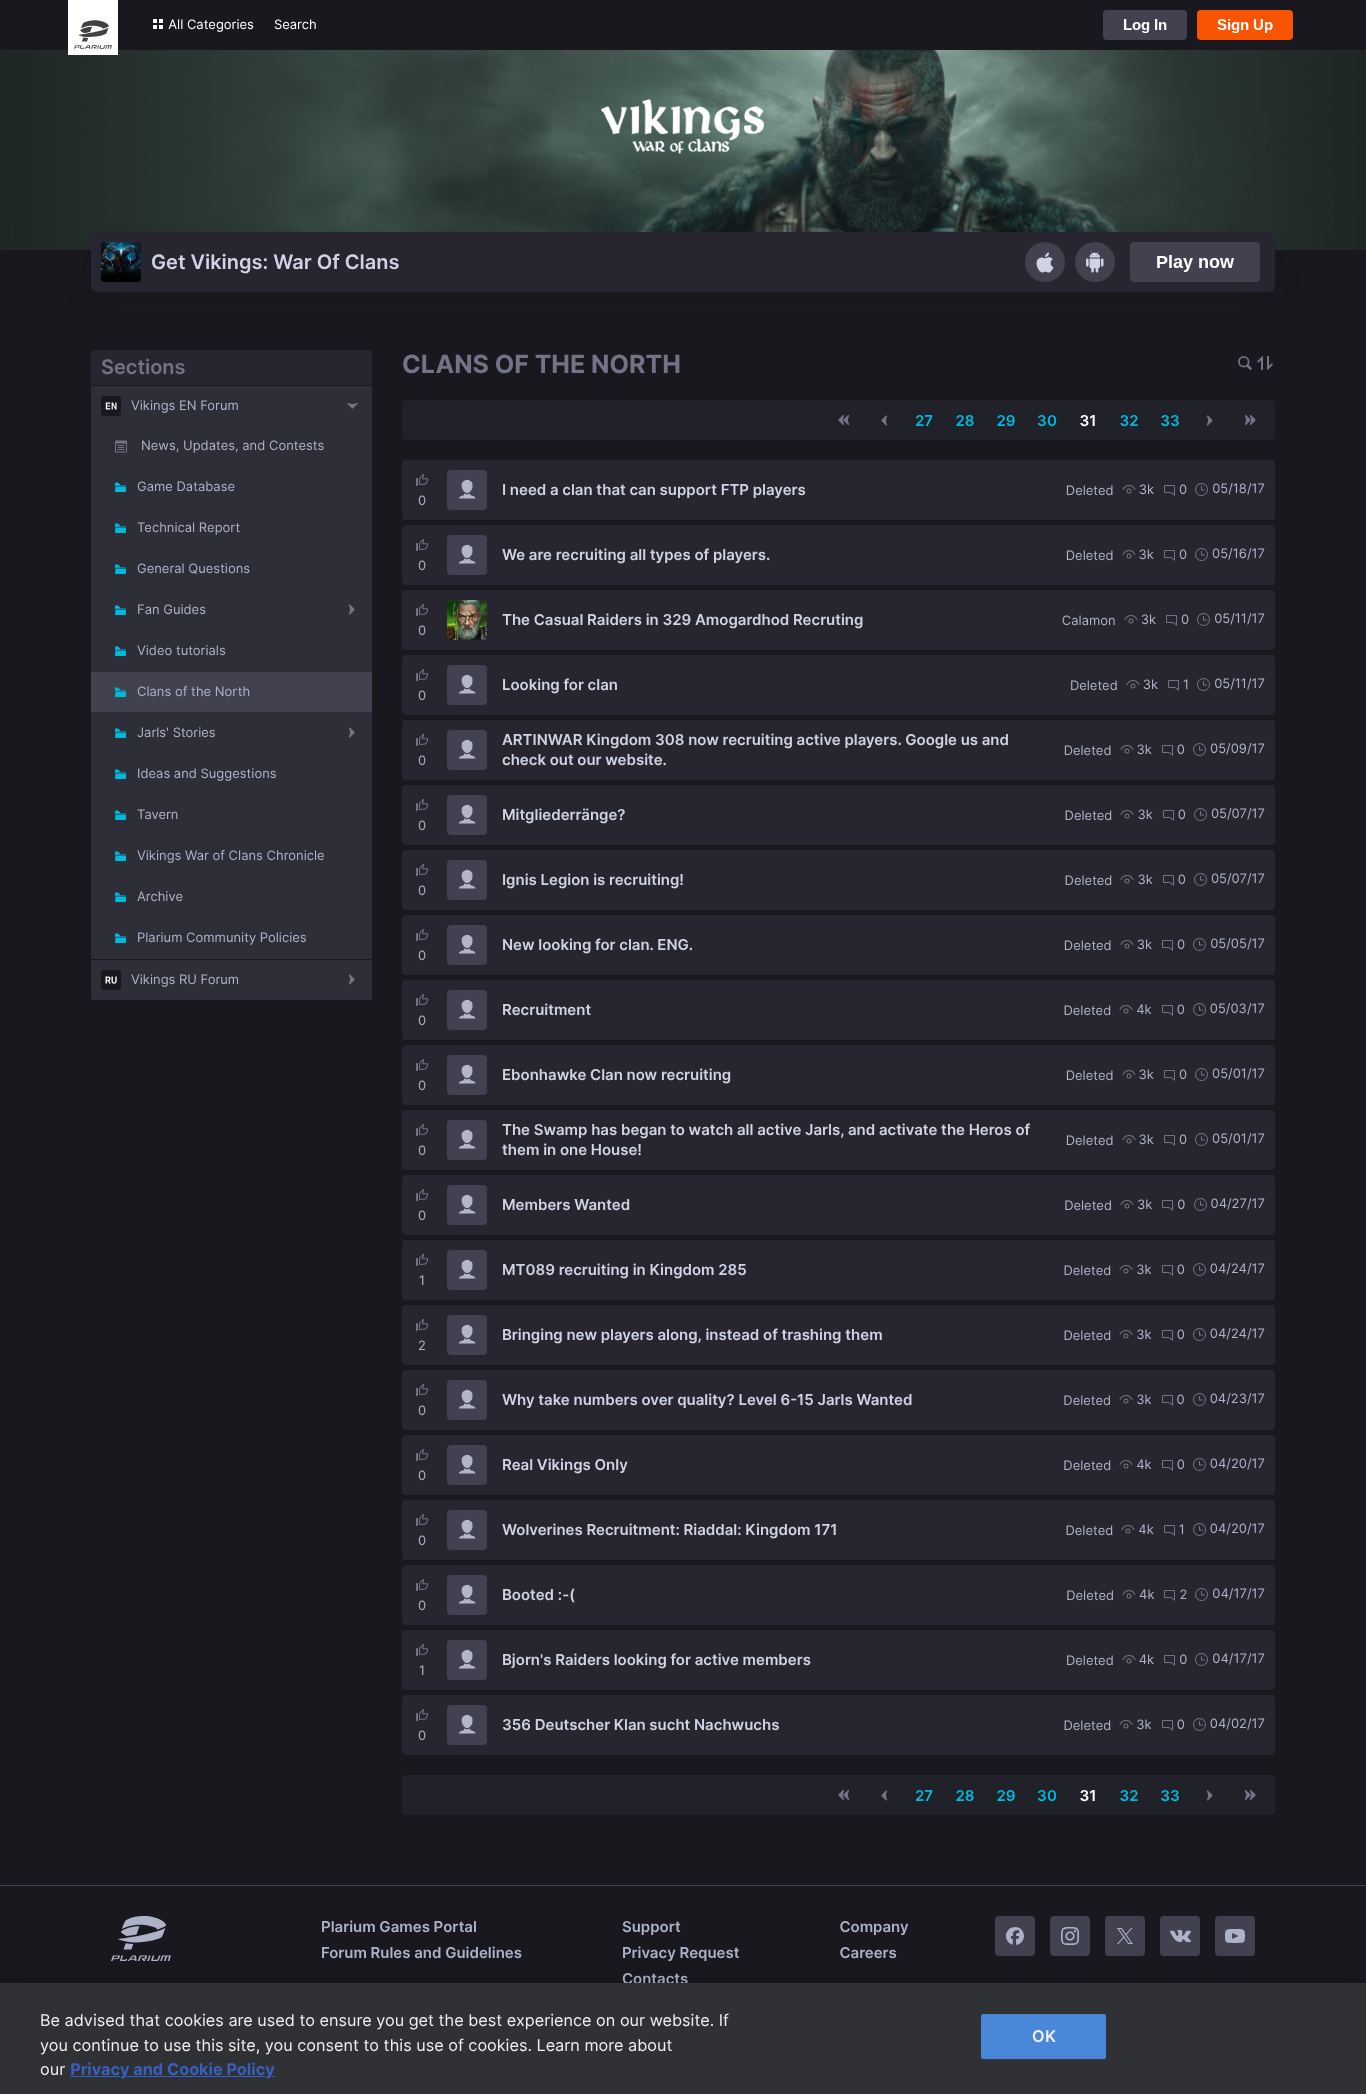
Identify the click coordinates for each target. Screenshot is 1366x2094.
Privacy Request (680, 1952)
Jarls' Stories (176, 733)
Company (873, 1926)
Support (651, 1926)
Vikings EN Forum (185, 406)
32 (1128, 420)
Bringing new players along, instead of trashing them (692, 1334)
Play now (1195, 262)
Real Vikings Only (565, 1464)
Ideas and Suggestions (207, 774)
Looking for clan (560, 684)
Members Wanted (566, 1204)
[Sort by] (1265, 364)
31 (1088, 420)
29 (1005, 420)
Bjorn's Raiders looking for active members (656, 1659)
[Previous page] (884, 420)
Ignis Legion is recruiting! (593, 879)
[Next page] (1210, 420)
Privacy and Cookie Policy (172, 2069)
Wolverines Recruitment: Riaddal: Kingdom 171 (669, 1529)
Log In (1145, 24)
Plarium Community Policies (222, 938)
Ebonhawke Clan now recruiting (616, 1074)
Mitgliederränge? (564, 814)
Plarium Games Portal (399, 1926)
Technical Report (188, 528)
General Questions (193, 569)
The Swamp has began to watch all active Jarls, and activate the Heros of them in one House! (766, 1139)
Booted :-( (538, 1594)
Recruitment (546, 1009)
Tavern (157, 815)
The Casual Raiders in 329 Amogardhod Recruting (682, 619)
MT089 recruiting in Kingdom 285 (624, 1269)
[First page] (844, 420)
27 (924, 420)
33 (1170, 420)
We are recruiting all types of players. (636, 554)
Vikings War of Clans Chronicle (231, 856)
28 (964, 420)
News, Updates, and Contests (232, 446)
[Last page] (1250, 420)
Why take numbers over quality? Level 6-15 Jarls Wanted (707, 1399)
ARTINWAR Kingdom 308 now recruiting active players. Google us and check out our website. (755, 749)
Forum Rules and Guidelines (421, 1952)
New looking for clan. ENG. (597, 944)
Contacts (655, 1978)
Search (295, 25)
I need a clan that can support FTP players (654, 489)
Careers (867, 1952)
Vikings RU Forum (185, 980)
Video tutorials (181, 651)
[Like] (422, 480)
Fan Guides (171, 610)
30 (1047, 420)
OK (1044, 2036)
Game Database (186, 487)
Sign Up (1245, 24)
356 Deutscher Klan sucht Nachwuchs (640, 1724)
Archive (160, 897)
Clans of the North (193, 692)
